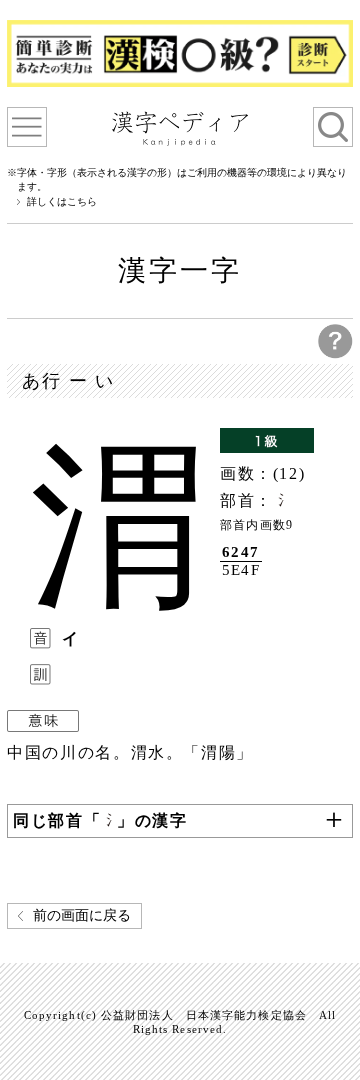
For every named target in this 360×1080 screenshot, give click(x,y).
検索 (333, 127)
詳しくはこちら (62, 202)
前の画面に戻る (82, 915)
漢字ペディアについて (27, 127)
